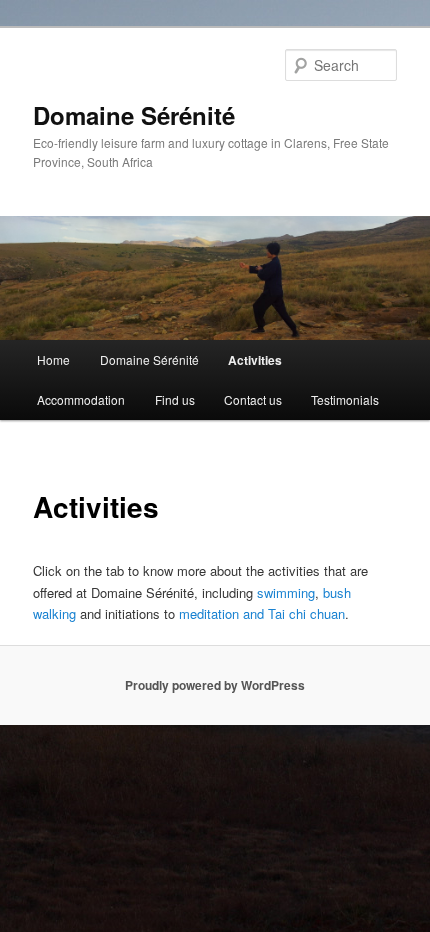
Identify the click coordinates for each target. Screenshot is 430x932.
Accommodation (81, 399)
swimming (286, 592)
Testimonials (345, 399)
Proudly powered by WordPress (215, 685)
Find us (175, 399)
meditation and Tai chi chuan (262, 613)
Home (53, 359)
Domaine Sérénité (134, 115)
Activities (255, 360)
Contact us (253, 399)
